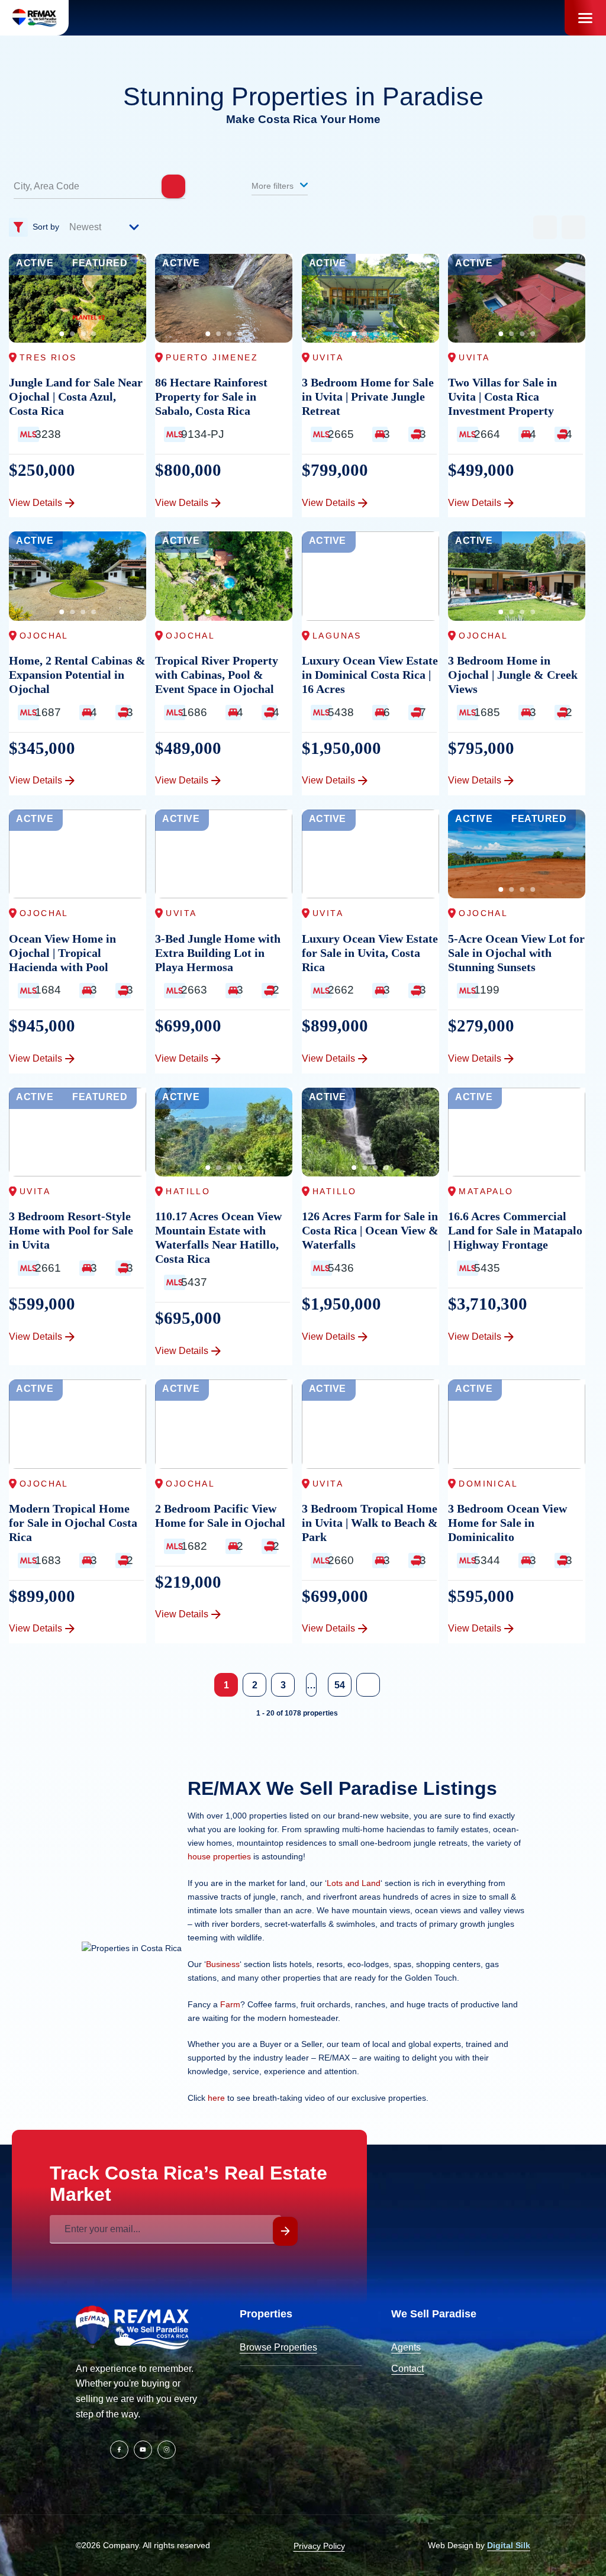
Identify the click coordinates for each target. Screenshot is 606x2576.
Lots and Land (354, 1883)
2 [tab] (72, 334)
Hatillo (188, 1191)
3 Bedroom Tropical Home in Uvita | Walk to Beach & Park (370, 1523)
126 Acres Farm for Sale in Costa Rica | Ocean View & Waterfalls (370, 1230)
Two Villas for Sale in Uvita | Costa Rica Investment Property (502, 396)
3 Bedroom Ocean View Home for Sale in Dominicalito (507, 1523)
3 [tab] (83, 334)
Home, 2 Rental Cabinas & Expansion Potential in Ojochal (77, 675)
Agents (406, 2347)
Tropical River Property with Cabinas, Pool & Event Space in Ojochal (217, 675)
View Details (36, 503)
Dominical (488, 1484)
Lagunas (337, 636)
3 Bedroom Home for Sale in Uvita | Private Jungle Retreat (368, 396)
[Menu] (585, 18)
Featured (100, 263)
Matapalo (486, 1191)
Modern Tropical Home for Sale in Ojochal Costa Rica (73, 1523)
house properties (219, 1856)
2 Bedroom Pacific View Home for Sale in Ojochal (220, 1516)
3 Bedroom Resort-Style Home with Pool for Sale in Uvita (71, 1230)
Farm (230, 2004)
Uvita (328, 357)
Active (35, 263)
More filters (274, 186)
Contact (407, 2369)
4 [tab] (94, 334)
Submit (285, 2231)
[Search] (173, 186)
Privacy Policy (319, 2546)
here (216, 2098)
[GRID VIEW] (545, 227)
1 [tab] (62, 334)
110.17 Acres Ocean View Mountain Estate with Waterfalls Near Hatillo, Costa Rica (218, 1237)
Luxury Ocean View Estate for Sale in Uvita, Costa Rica (370, 953)
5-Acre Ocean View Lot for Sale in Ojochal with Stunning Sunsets (516, 953)
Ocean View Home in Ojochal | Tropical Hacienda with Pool (62, 953)
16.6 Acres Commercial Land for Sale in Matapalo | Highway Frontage (515, 1230)
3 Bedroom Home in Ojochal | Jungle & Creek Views (513, 675)
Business (223, 1964)
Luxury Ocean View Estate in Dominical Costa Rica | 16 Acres (370, 675)
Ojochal (44, 636)
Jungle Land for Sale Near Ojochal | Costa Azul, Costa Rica (76, 396)
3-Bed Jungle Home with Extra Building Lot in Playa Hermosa (218, 953)
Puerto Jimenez (212, 357)
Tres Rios (48, 357)
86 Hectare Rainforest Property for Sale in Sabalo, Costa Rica (211, 396)
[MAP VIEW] (573, 227)
